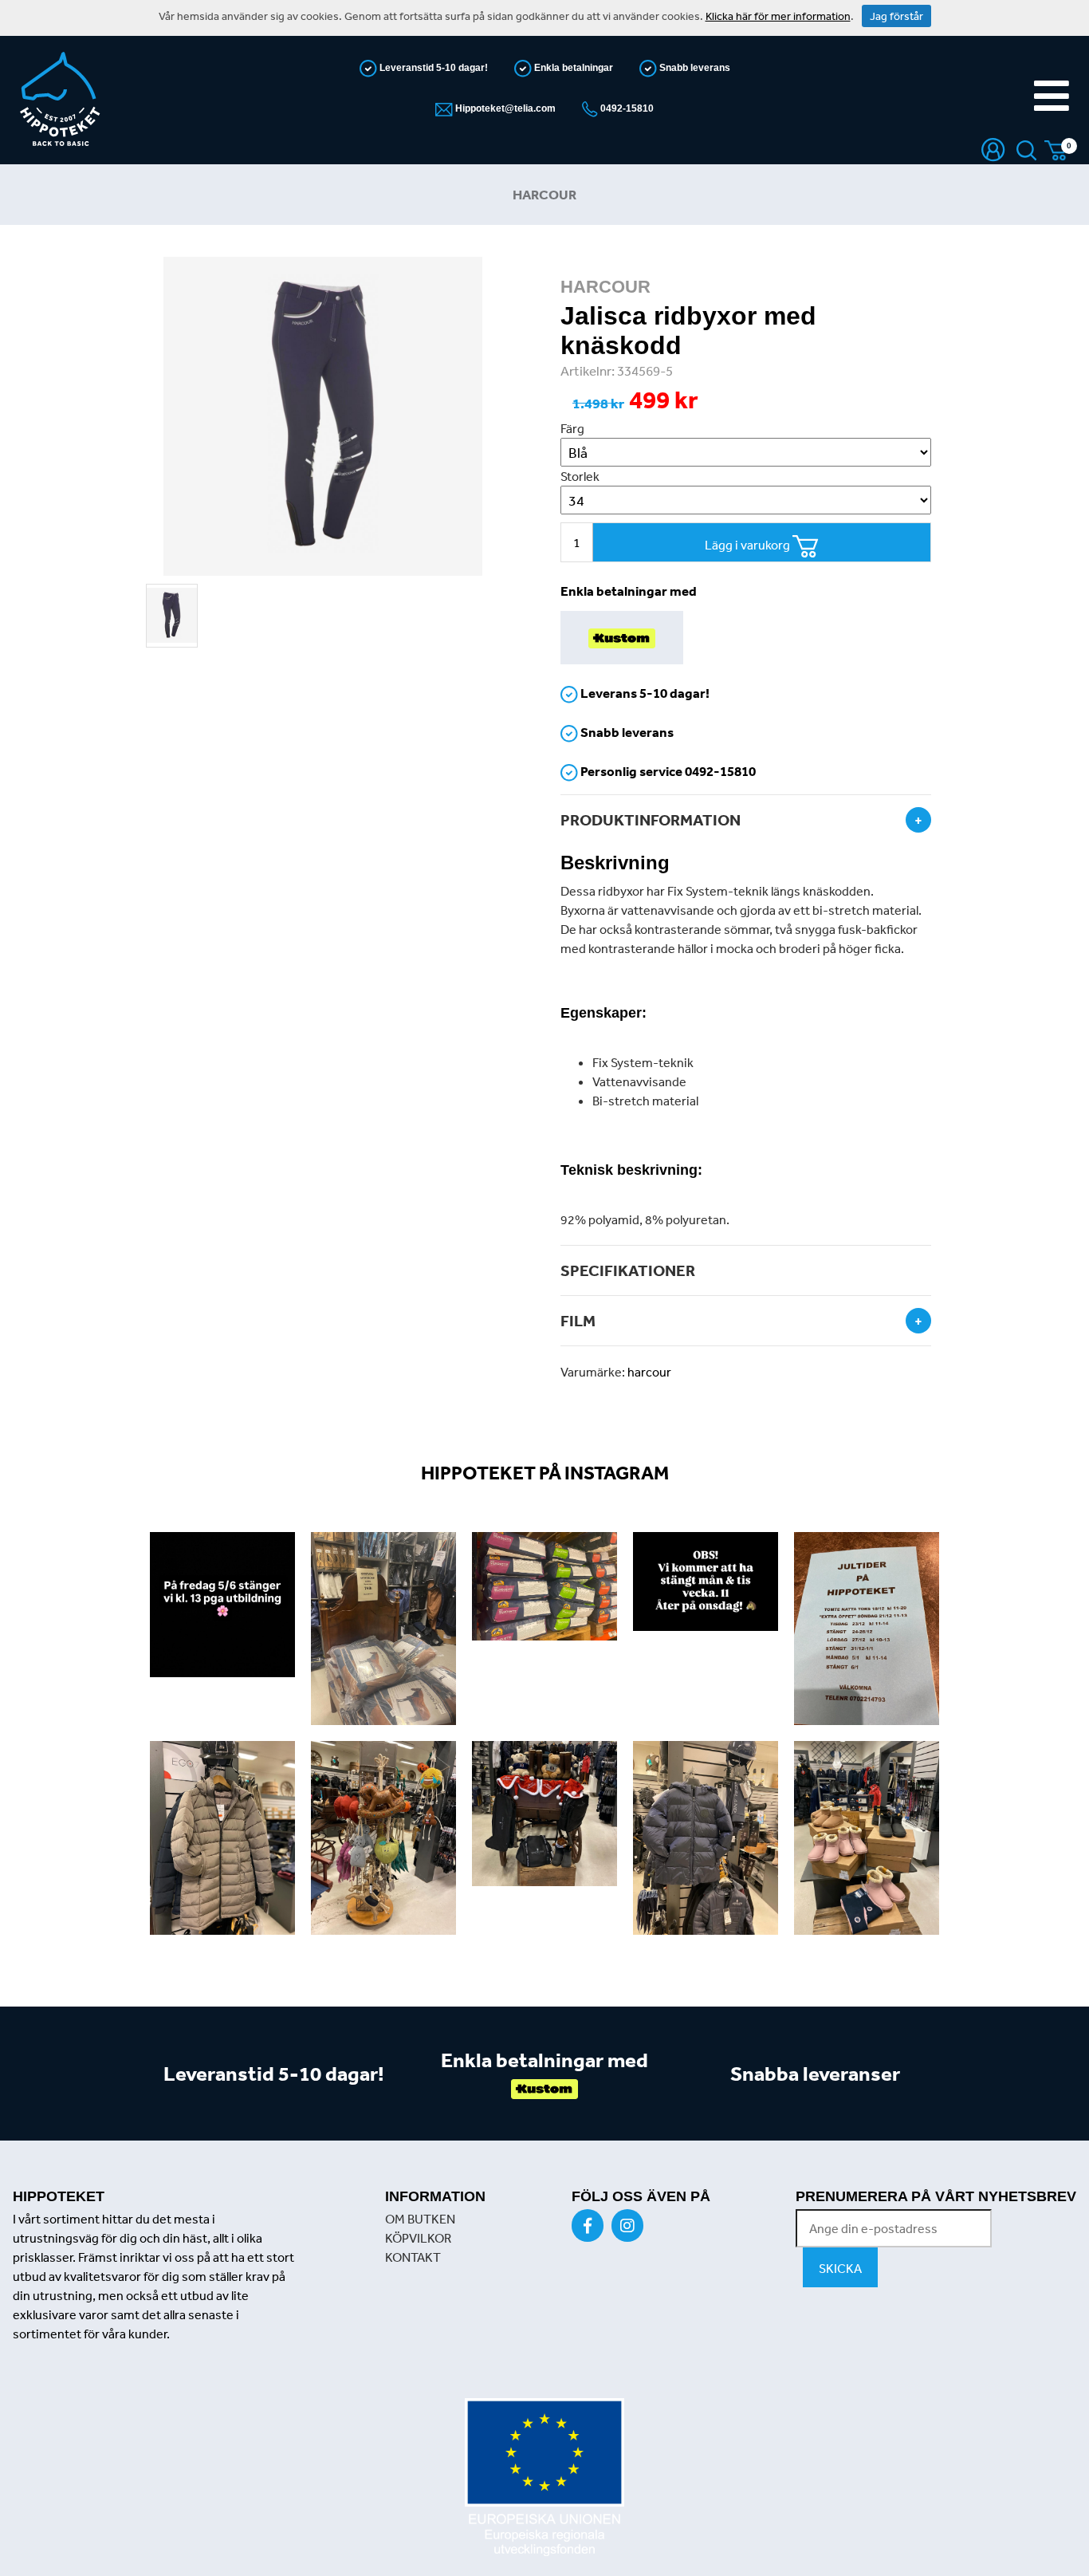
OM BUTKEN (420, 2219)
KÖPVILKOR (418, 2238)
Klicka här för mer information (778, 16)
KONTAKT (413, 2257)
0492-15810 (626, 108)
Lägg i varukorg (749, 545)
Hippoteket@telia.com (504, 108)
